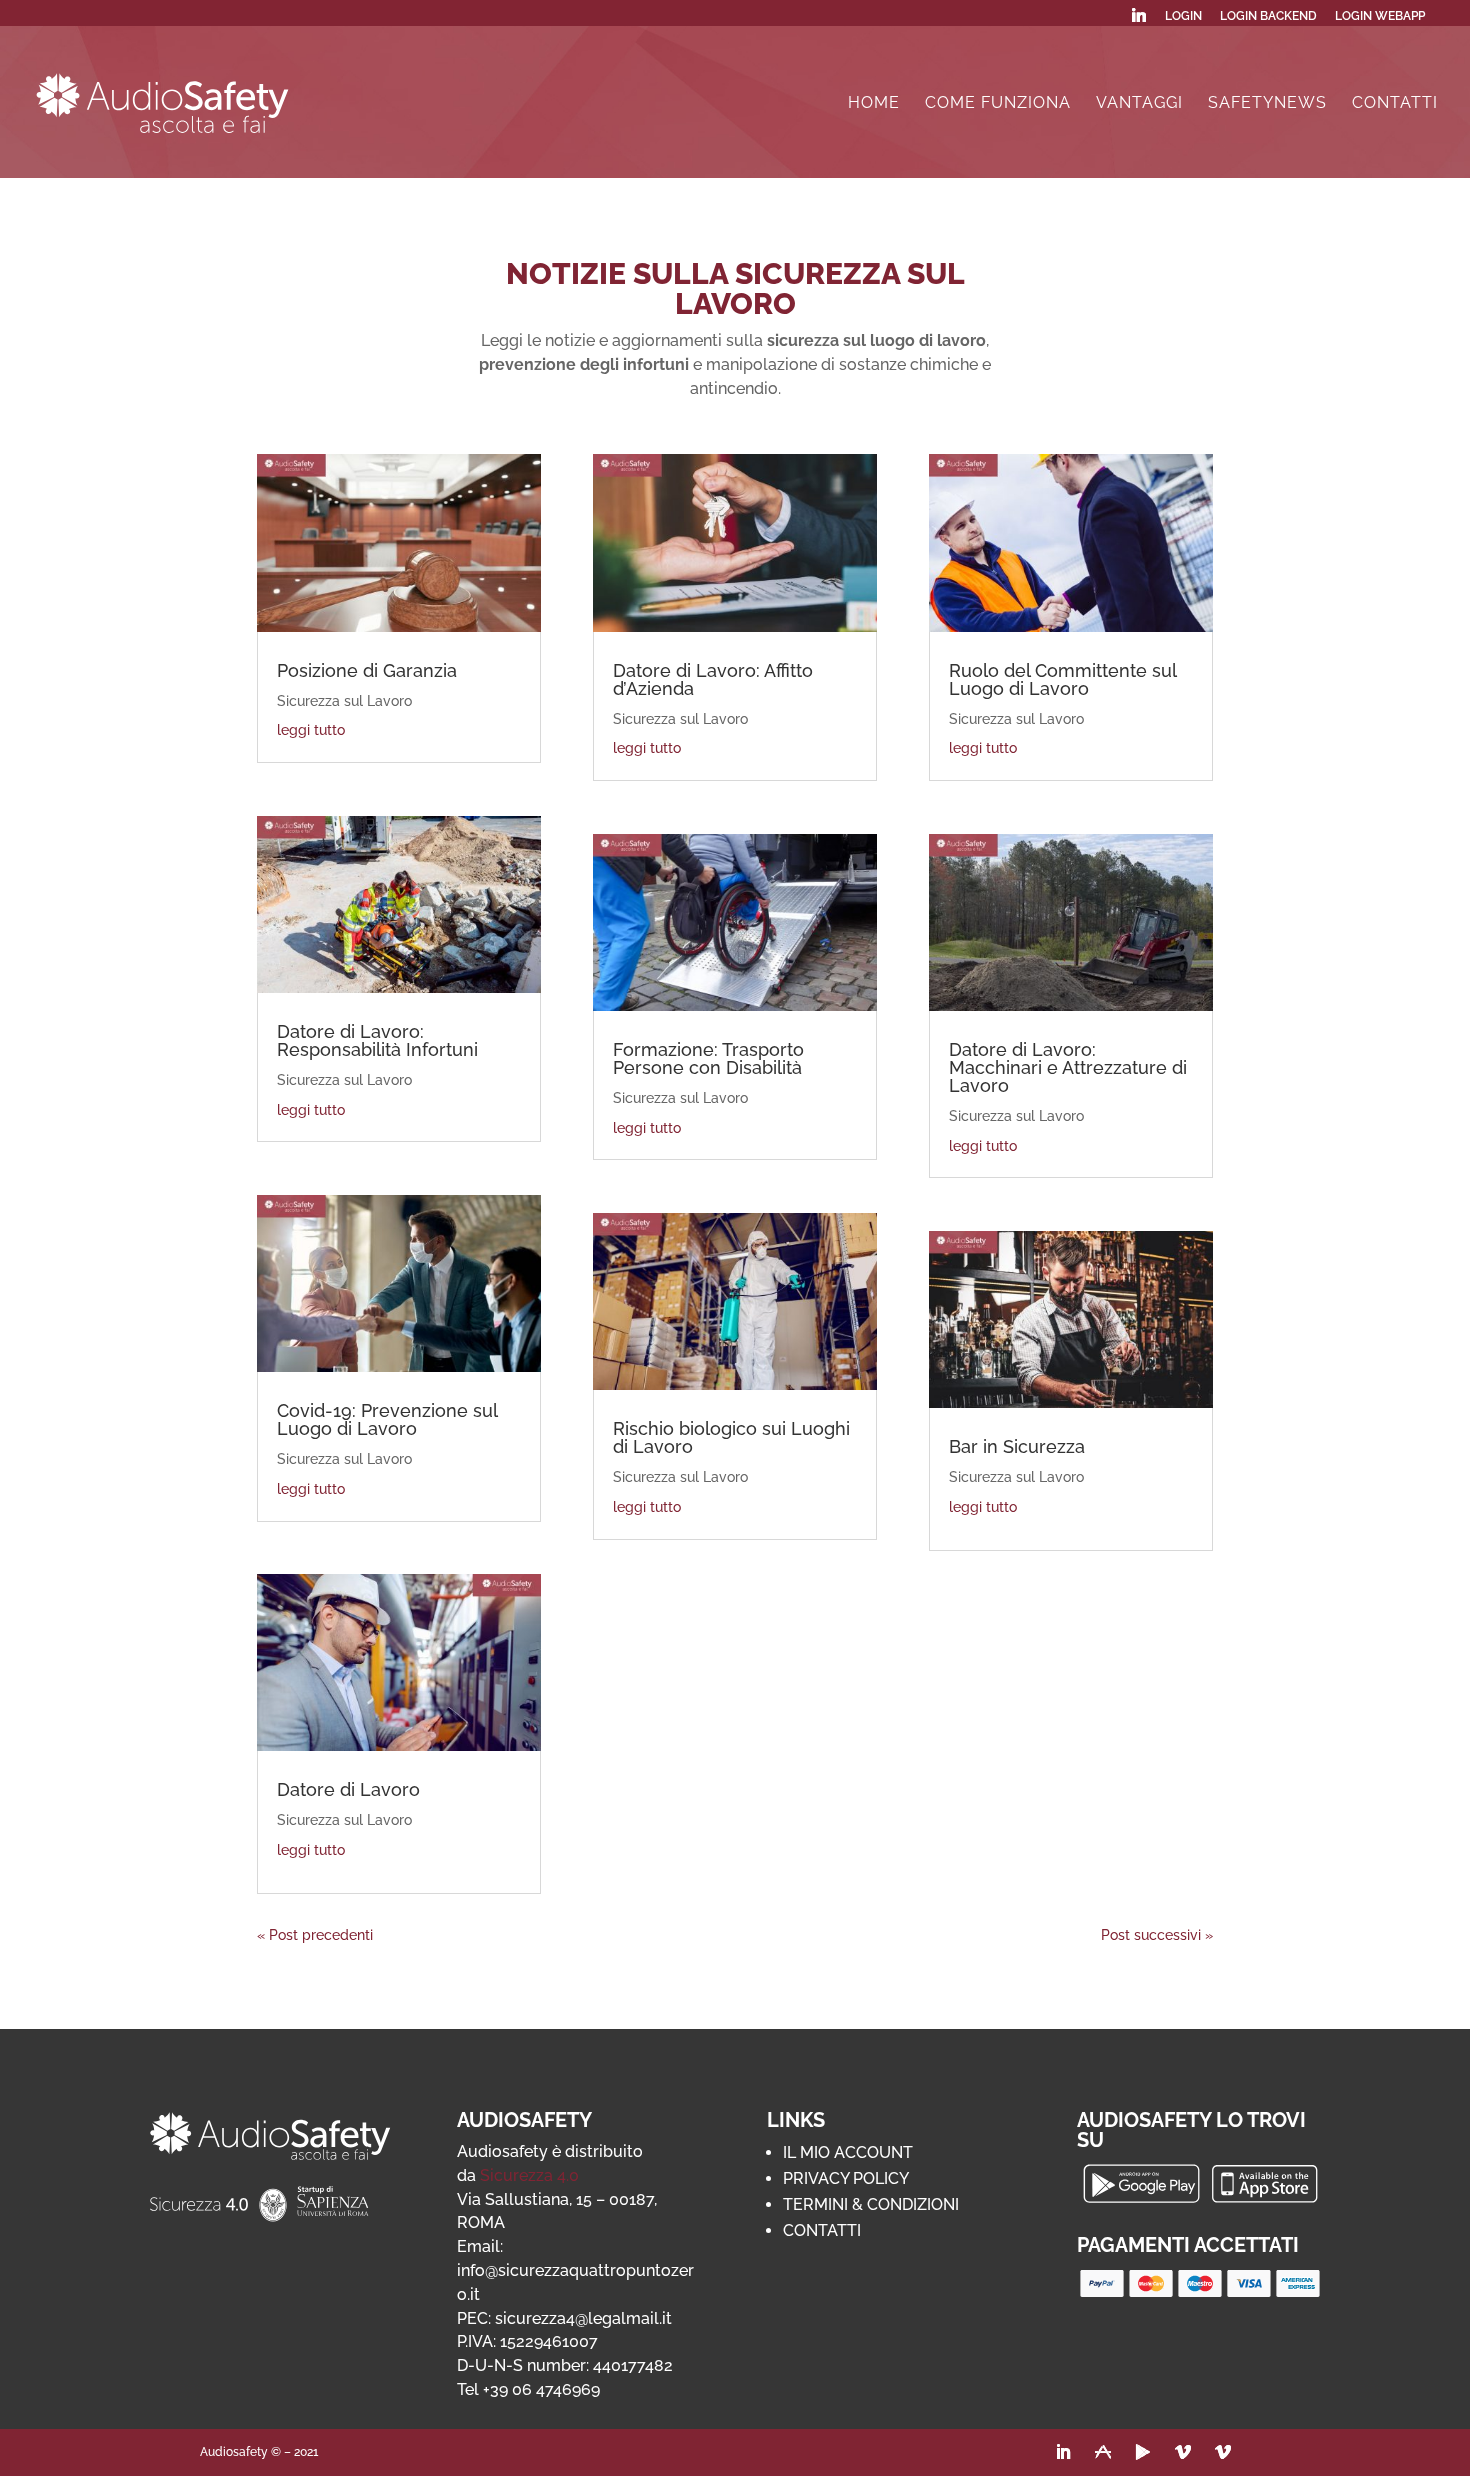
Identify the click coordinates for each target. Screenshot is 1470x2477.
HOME (874, 104)
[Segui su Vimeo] (1183, 2452)
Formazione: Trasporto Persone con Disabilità (708, 1058)
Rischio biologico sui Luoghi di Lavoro (731, 1437)
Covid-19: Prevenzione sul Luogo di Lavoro (387, 1419)
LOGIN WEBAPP (1380, 16)
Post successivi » (1157, 1935)
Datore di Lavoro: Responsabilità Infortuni (377, 1040)
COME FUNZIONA (998, 104)
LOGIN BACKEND (1268, 16)
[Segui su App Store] (1103, 2452)
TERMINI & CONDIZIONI (871, 2204)
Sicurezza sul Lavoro (344, 701)
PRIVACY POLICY (846, 2178)
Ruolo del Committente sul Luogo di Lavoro (1062, 679)
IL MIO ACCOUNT (848, 2152)
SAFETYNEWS (1267, 104)
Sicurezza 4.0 (529, 2175)
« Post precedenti (315, 1935)
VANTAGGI (1139, 104)
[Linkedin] (1139, 20)
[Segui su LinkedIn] (1063, 2452)
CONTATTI (1395, 104)
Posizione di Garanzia (367, 670)
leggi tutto (311, 730)
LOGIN (1183, 16)
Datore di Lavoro (348, 1789)
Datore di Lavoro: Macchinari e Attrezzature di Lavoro (1068, 1067)
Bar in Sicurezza (1017, 1446)
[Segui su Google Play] (1143, 2452)
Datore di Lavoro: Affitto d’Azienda (713, 679)
